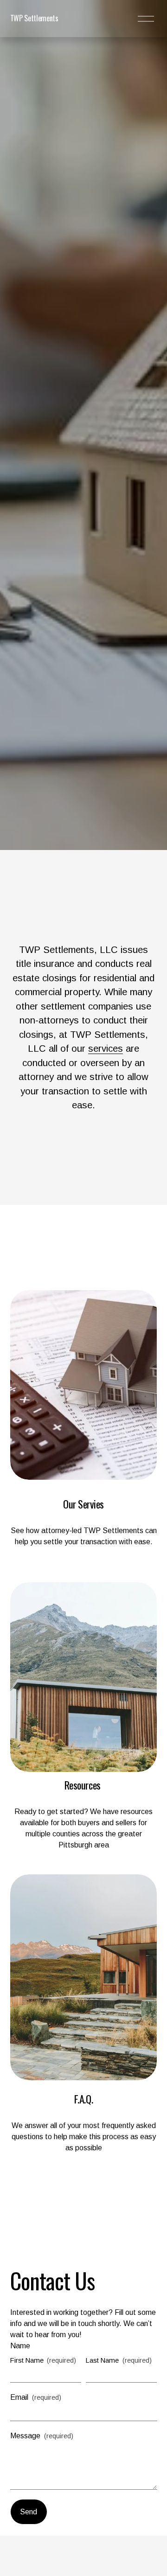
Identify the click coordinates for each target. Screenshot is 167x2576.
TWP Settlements (34, 18)
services (106, 1048)
